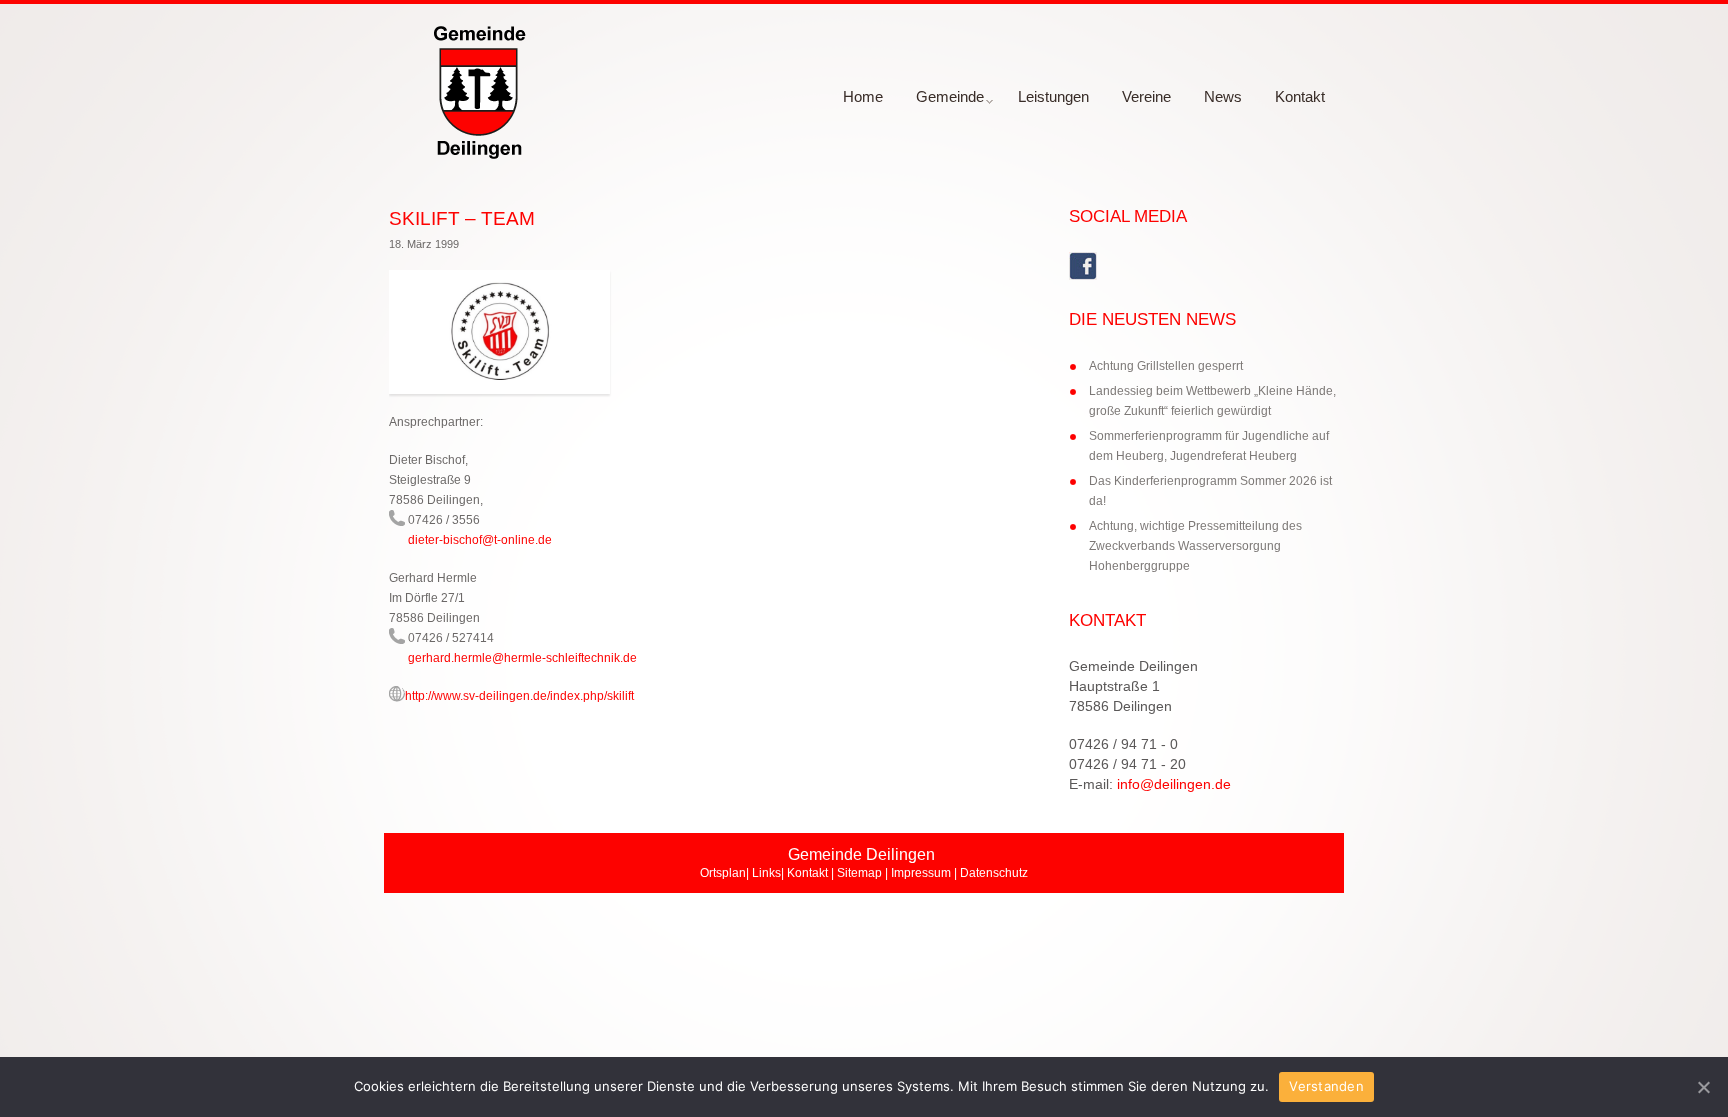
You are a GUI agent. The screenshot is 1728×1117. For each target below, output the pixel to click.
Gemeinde (943, 103)
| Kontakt (804, 873)
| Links (763, 873)
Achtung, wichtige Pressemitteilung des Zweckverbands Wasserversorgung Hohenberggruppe (1195, 546)
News (1223, 96)
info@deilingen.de (1174, 784)
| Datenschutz (989, 873)
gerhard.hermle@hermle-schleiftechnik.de (522, 658)
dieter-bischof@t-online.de (480, 540)
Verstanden (1326, 1086)
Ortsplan (723, 873)
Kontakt (1300, 96)
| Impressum (916, 873)
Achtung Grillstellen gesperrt (1166, 366)
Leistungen (1053, 96)
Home (863, 96)
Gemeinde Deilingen (1133, 666)
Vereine (1146, 96)
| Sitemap (856, 873)
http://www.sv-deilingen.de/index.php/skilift (519, 696)
